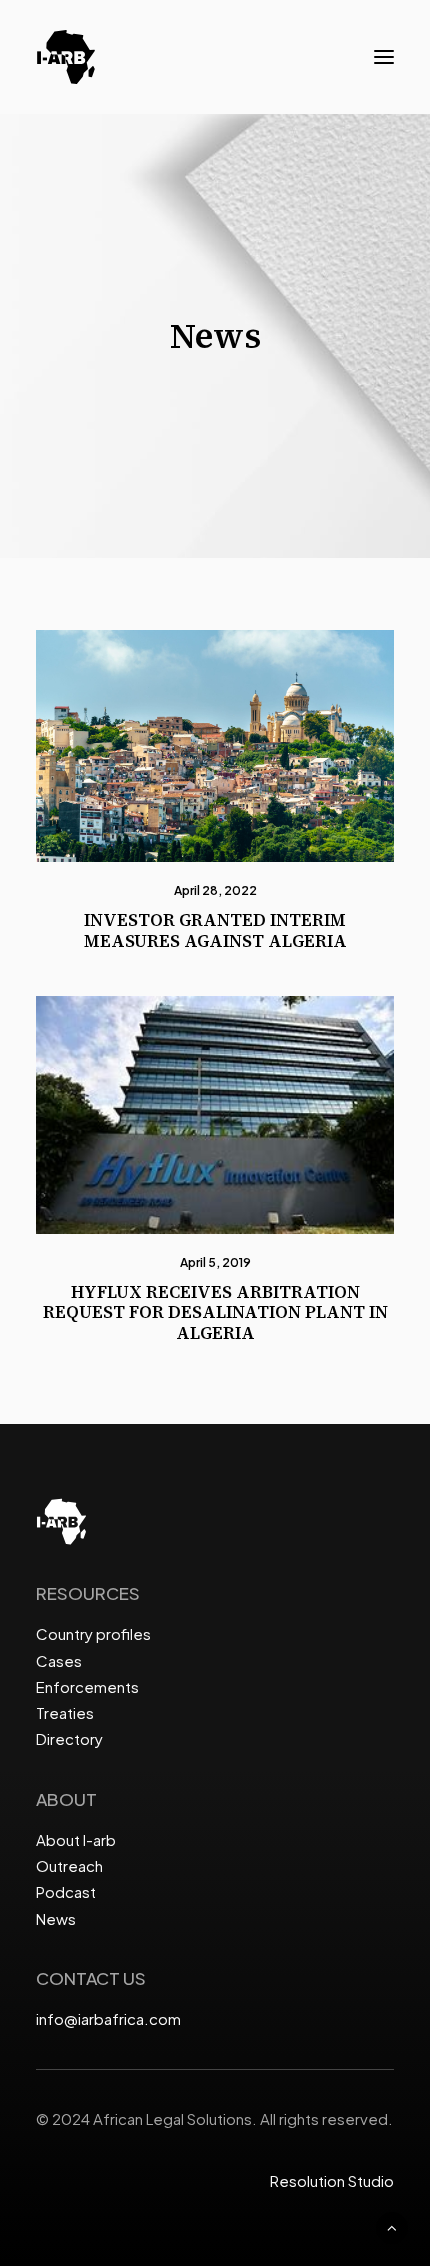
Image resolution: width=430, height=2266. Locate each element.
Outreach (69, 1865)
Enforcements (87, 1686)
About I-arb (76, 1839)
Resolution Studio (332, 2180)
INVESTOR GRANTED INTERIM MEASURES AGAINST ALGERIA (215, 930)
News (56, 1918)
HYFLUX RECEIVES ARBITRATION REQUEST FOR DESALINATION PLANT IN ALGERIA (215, 1312)
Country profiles (93, 1633)
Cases (59, 1660)
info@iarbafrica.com (108, 2018)
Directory (69, 1738)
